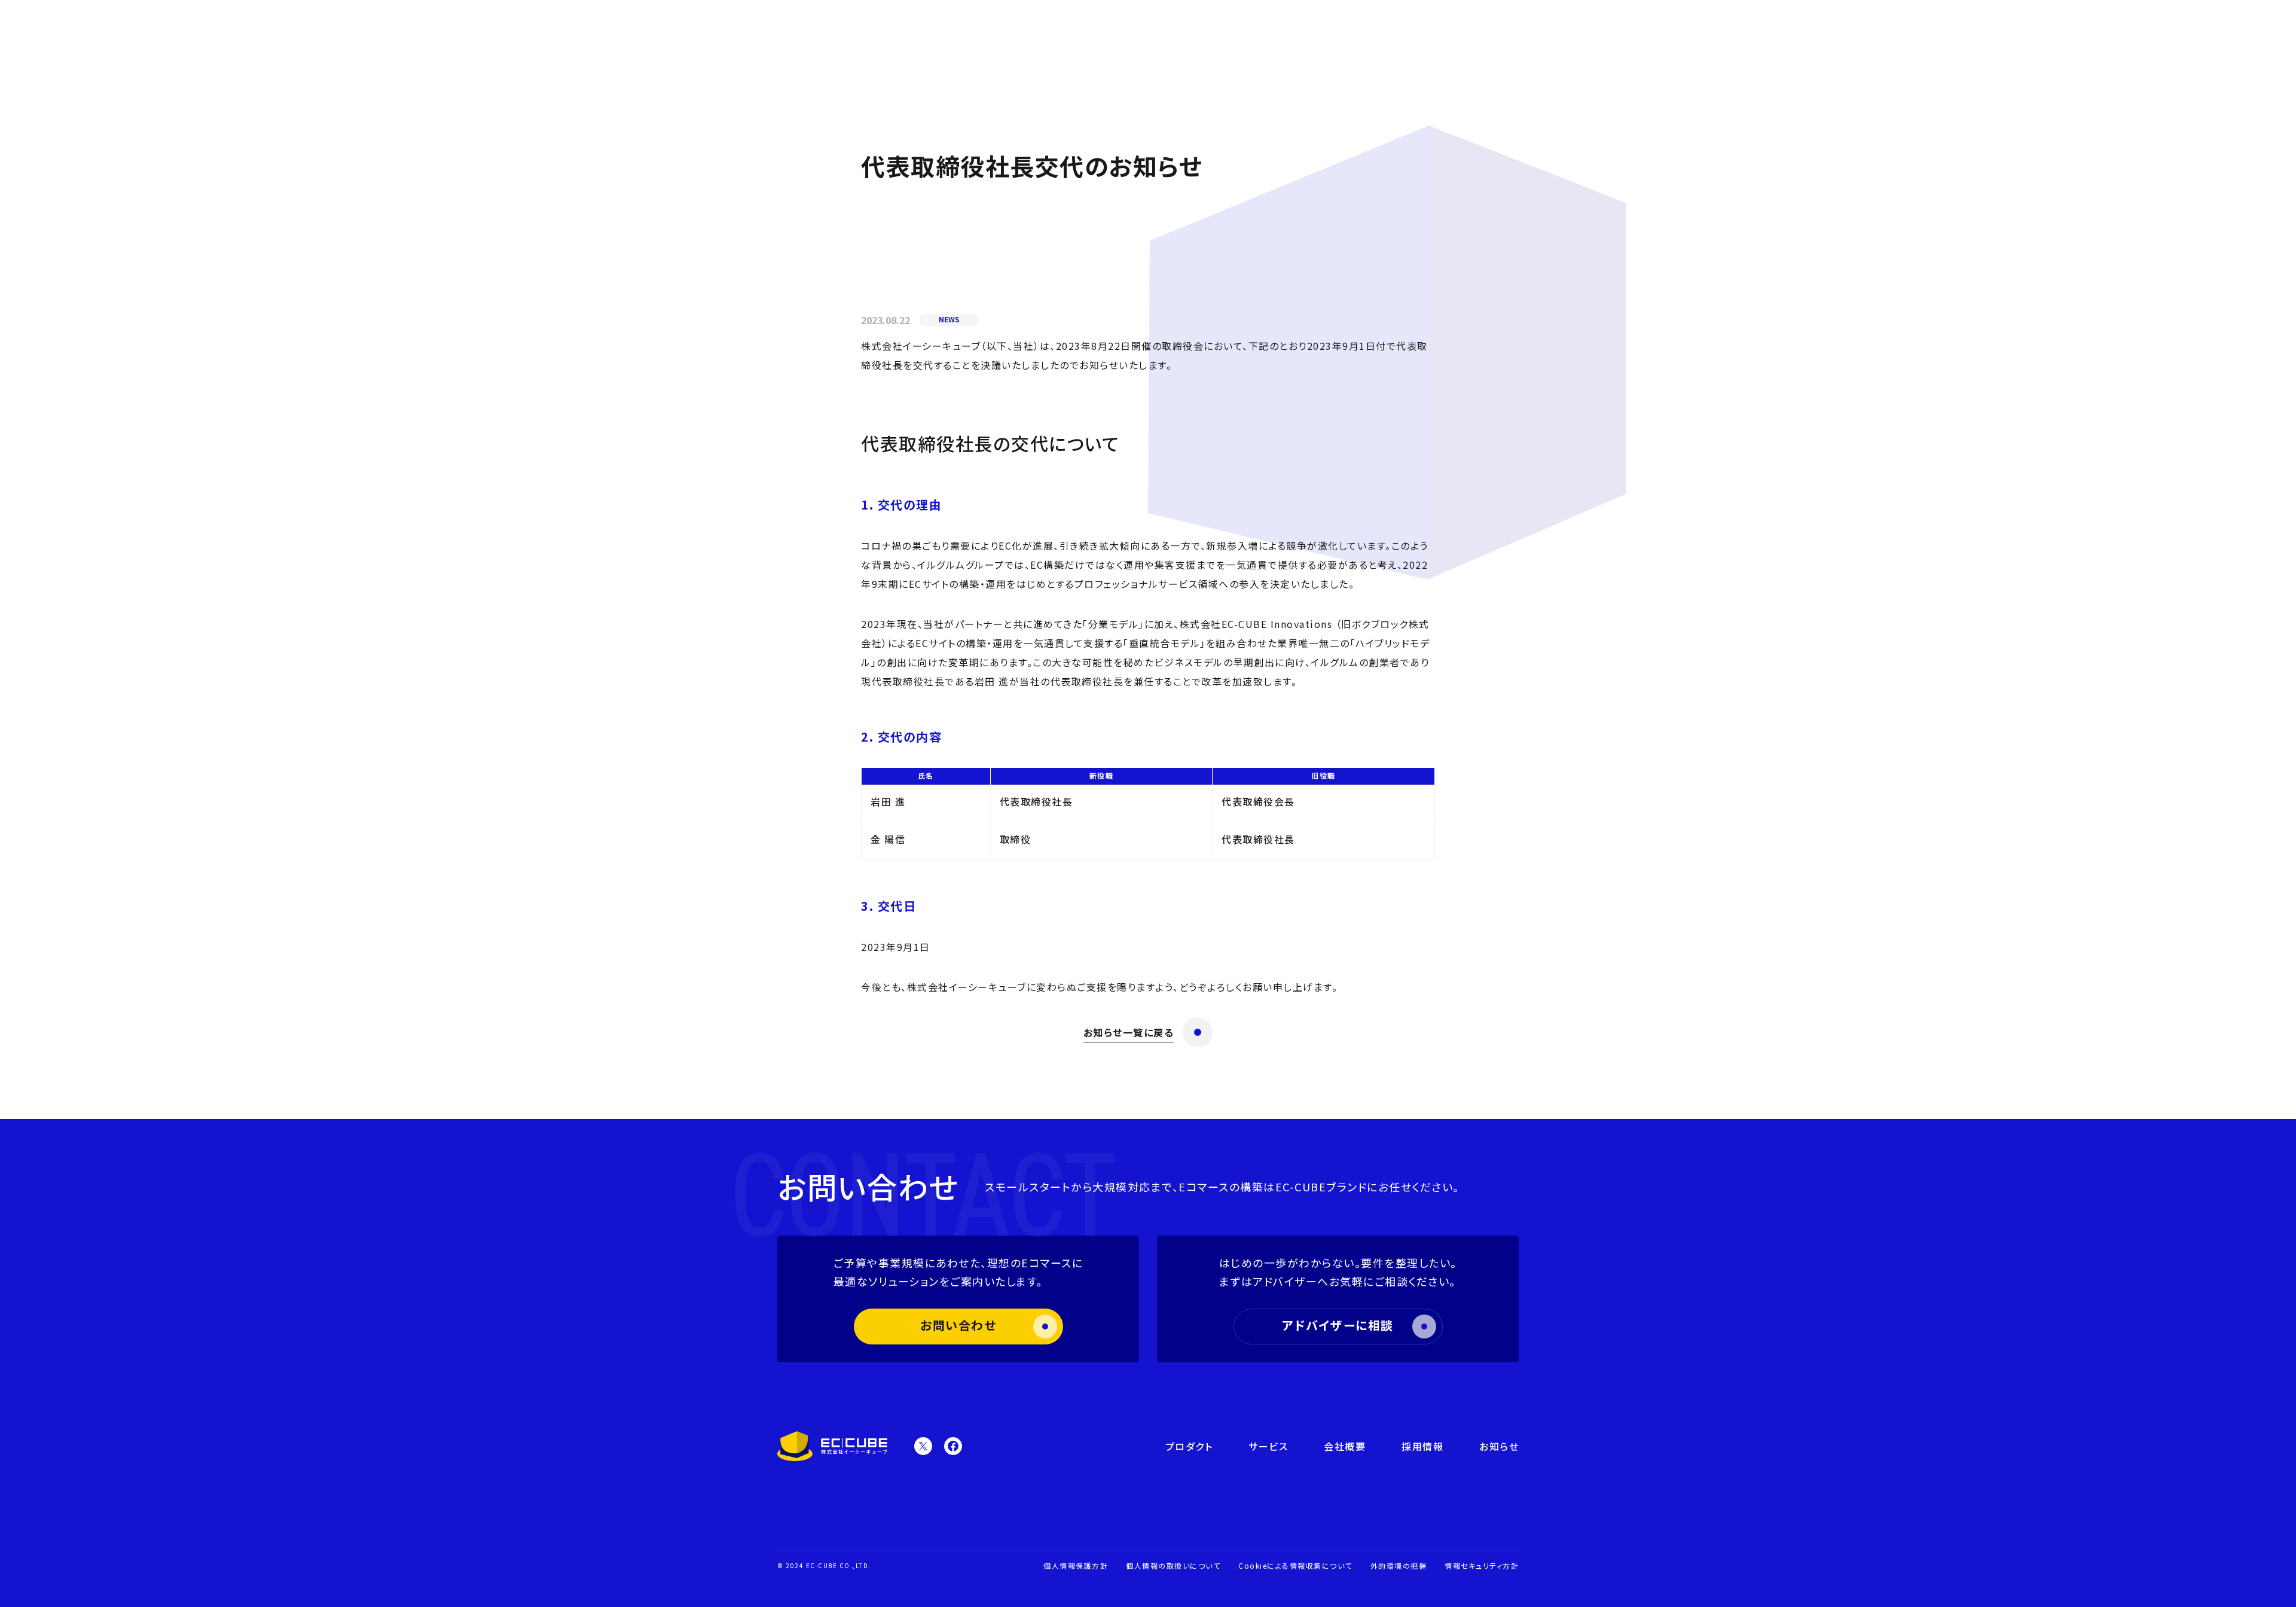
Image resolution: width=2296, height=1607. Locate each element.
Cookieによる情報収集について (1295, 1565)
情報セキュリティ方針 (1482, 1565)
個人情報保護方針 (1076, 1565)
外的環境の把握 (1399, 1565)
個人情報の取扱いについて (1173, 1565)
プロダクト (1189, 1446)
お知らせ (1499, 1446)
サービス (1268, 1446)
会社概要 (1345, 1446)
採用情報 (1422, 1446)
